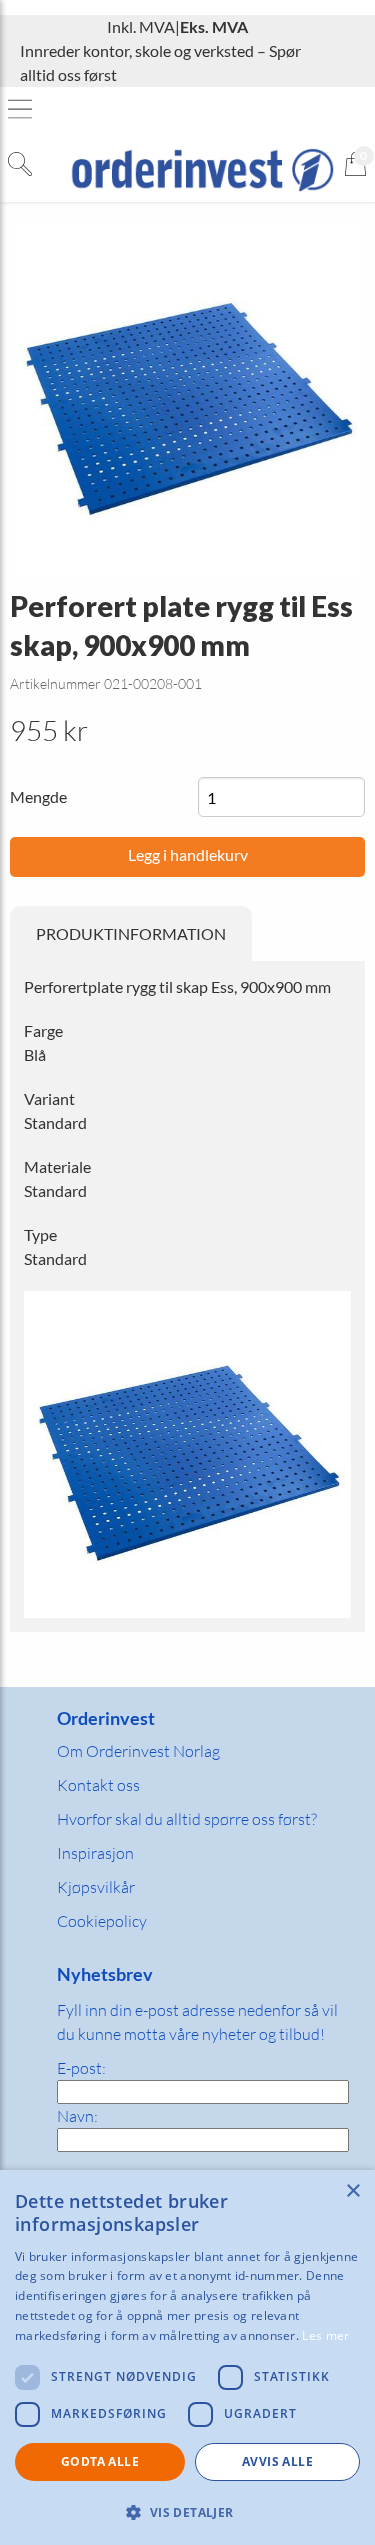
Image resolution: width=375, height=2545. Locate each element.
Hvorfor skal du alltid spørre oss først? (187, 1819)
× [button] (352, 2191)
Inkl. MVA (141, 26)
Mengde (38, 796)
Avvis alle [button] (277, 2461)
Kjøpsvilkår (96, 1887)
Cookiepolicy (102, 1921)
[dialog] (187, 2357)
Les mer (325, 2335)
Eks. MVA (214, 26)
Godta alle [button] (100, 2461)
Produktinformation (131, 933)
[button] (187, 2512)
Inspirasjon (95, 1853)
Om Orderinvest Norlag (138, 1751)
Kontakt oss (98, 1785)
